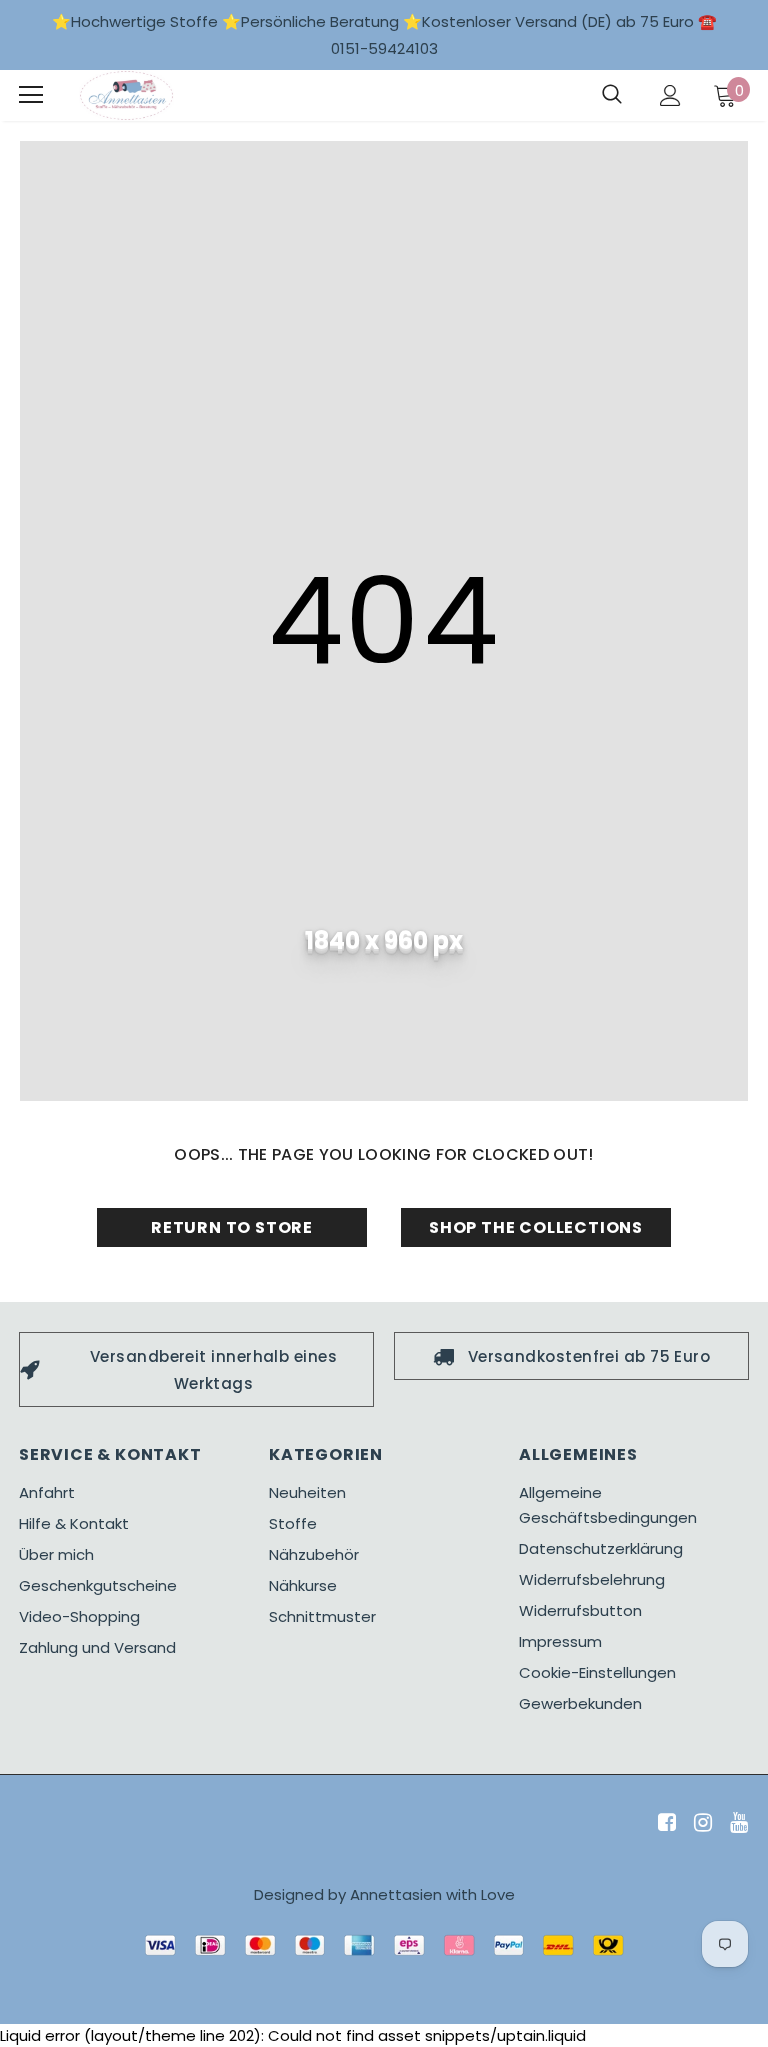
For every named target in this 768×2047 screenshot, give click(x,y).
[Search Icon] (612, 95)
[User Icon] (670, 95)
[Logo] (126, 95)
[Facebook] (663, 1823)
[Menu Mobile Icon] (31, 95)
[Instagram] (699, 1823)
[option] (196, 1369)
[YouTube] (735, 1823)
